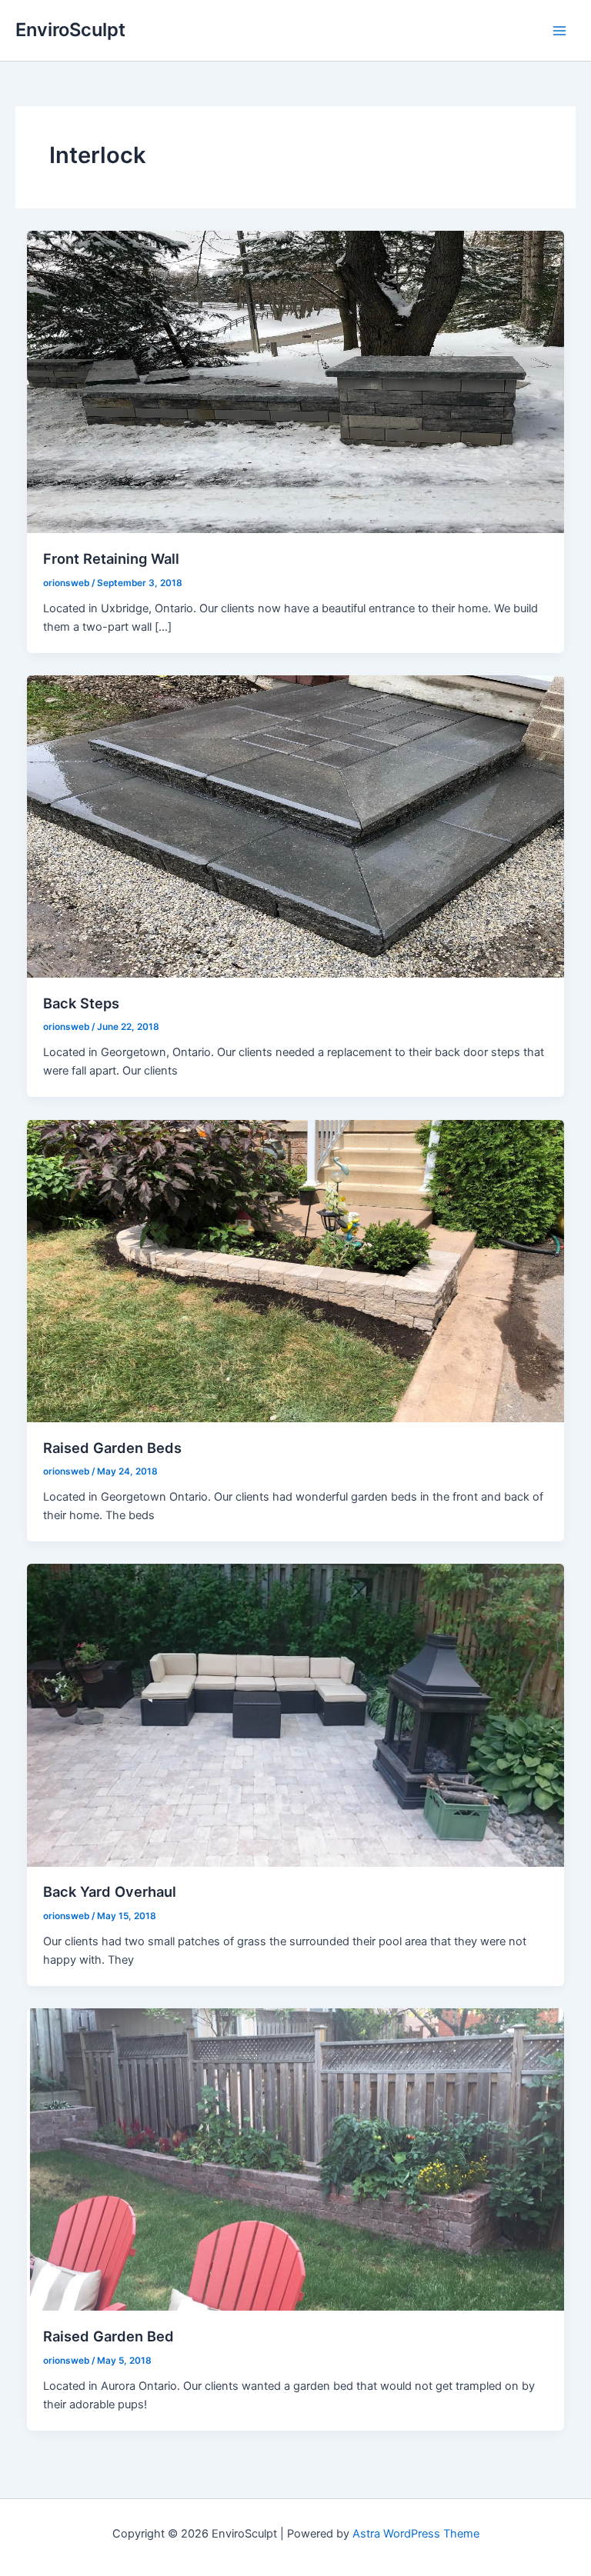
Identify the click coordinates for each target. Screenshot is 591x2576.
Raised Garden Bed (109, 2336)
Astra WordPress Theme (416, 2534)
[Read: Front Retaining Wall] (296, 381)
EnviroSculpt (70, 30)
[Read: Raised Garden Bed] (296, 2159)
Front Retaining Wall (111, 558)
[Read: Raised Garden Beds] (296, 1270)
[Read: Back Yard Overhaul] (296, 1715)
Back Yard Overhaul (110, 1891)
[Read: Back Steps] (296, 825)
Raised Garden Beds (112, 1448)
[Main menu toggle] (559, 31)
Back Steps (81, 1003)
